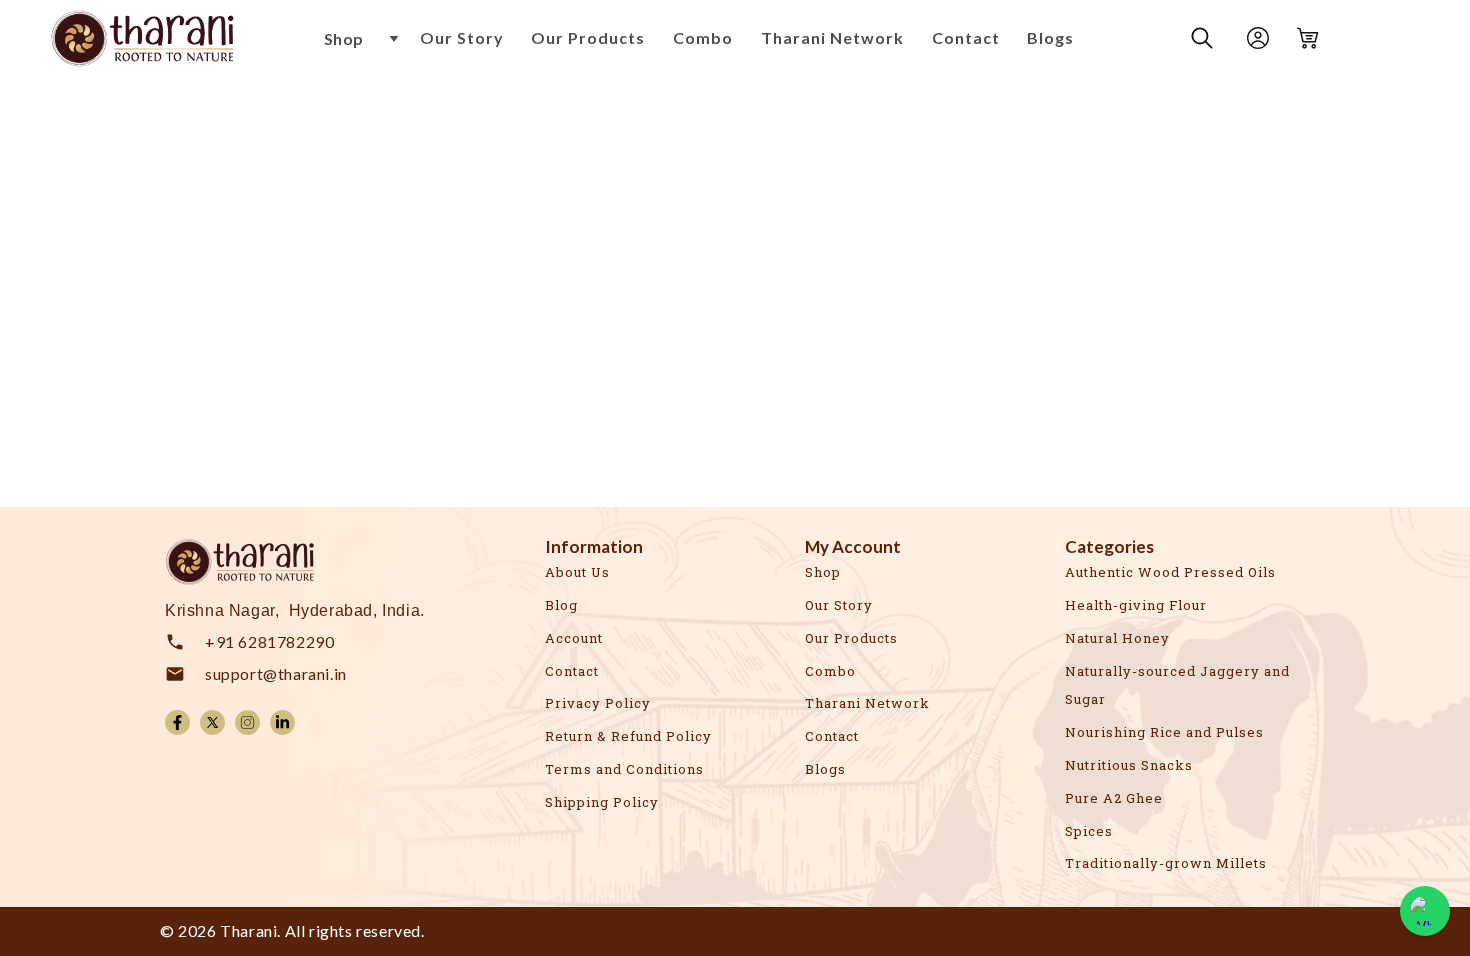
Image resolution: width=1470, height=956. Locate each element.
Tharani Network (867, 703)
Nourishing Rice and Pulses (1164, 732)
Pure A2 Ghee (1114, 798)
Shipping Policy (602, 802)
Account (574, 638)
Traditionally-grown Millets (1166, 863)
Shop (823, 572)
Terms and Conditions (624, 769)
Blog (561, 605)
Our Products (851, 638)
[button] (362, 39)
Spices (1089, 831)
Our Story (839, 605)
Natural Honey (1117, 638)
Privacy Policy (598, 703)
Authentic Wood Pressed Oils (1170, 572)
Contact (572, 671)
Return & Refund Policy (628, 736)
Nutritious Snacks (1129, 765)
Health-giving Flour (1136, 605)
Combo (830, 671)
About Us (577, 572)
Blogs (825, 769)
